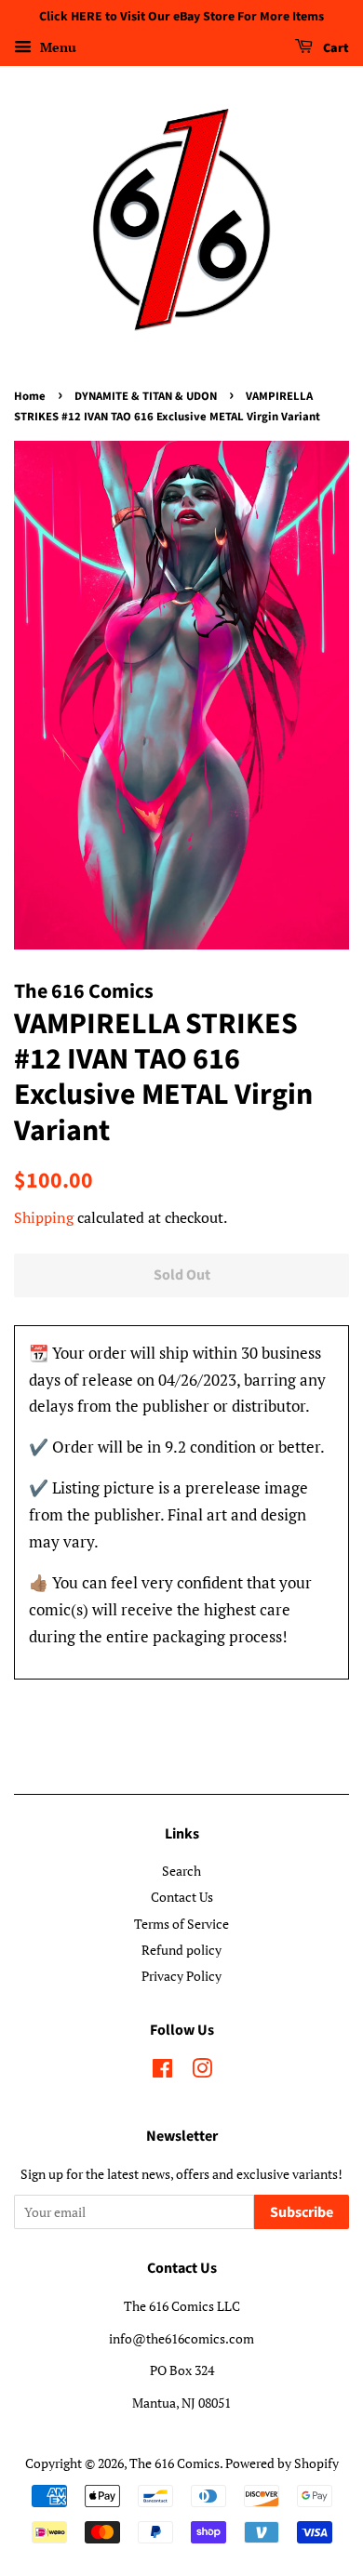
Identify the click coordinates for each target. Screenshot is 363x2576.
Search (181, 1871)
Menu (56, 47)
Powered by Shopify (282, 2463)
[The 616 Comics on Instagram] (202, 2071)
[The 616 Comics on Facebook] (162, 2071)
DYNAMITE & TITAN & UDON (146, 396)
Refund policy (181, 1950)
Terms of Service (181, 1924)
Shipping (44, 1217)
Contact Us (182, 1897)
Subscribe (302, 2212)
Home (30, 396)
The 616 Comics (175, 2463)
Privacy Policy (181, 1976)
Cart (335, 48)
